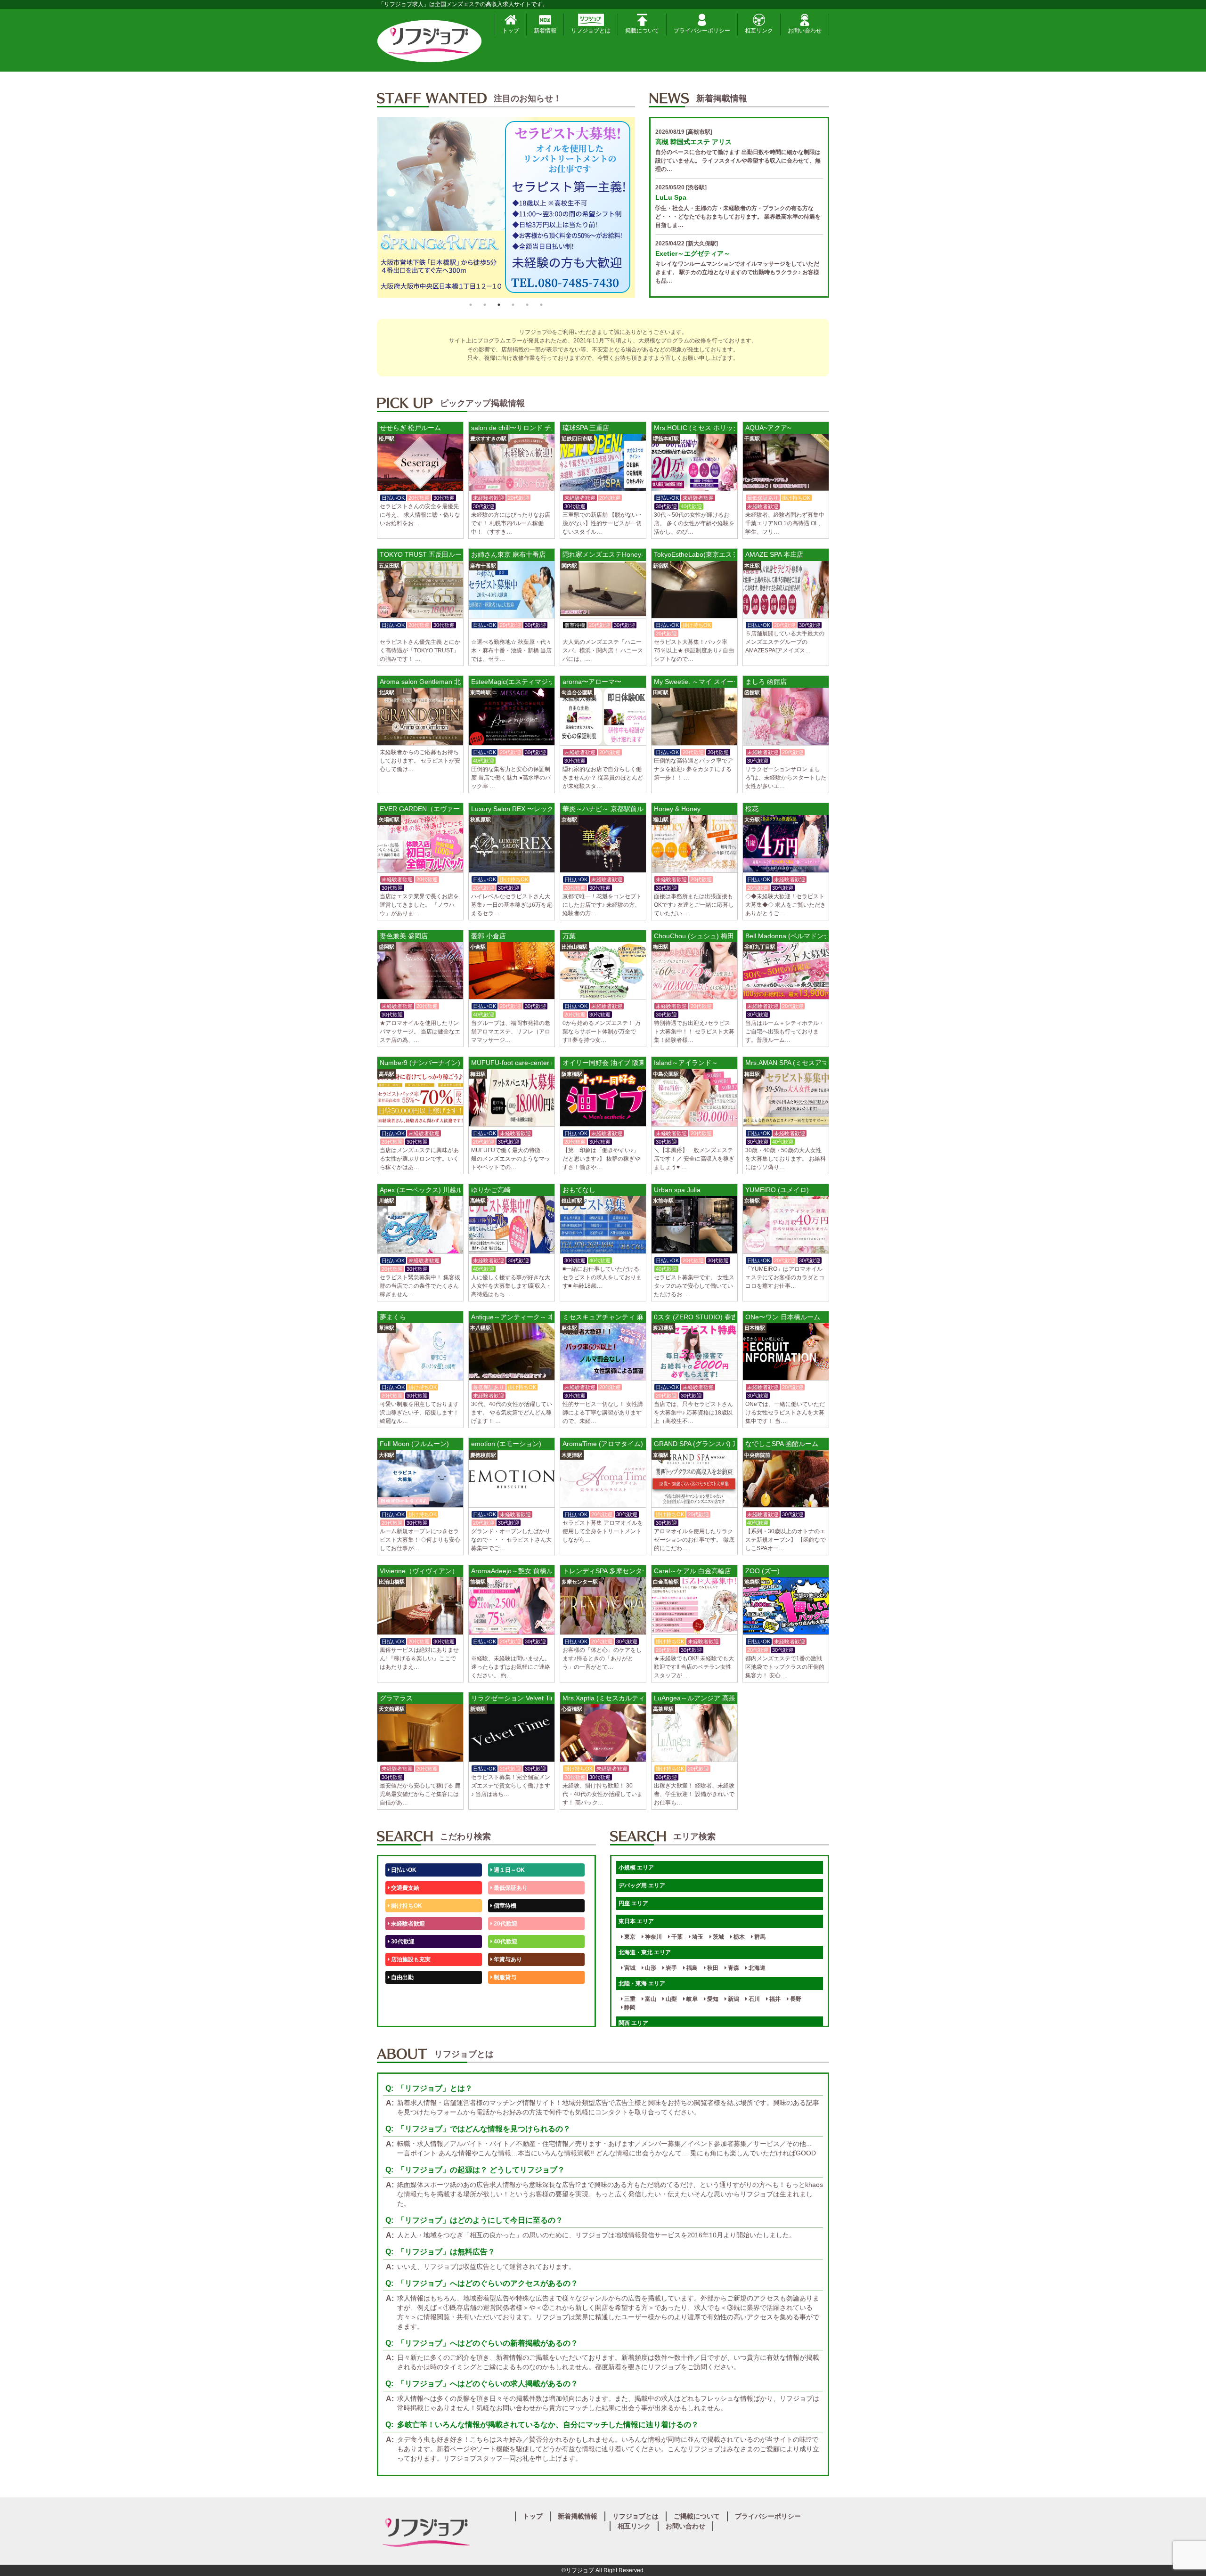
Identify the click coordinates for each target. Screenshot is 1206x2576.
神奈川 (653, 1937)
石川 (754, 1999)
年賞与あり (507, 1959)
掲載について (642, 31)
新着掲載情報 (578, 2516)
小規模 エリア (636, 1868)
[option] (506, 207)
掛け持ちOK (406, 1906)
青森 (733, 1968)
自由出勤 (402, 1977)
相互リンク (759, 31)
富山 (650, 1999)
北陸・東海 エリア (642, 1983)
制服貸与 (504, 1977)
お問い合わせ (805, 31)
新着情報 (545, 31)
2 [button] (485, 305)
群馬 (759, 1937)
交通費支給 (404, 1888)
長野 (795, 1999)
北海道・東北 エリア (645, 1952)
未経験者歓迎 (407, 1924)
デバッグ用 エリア (642, 1885)
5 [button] (527, 305)
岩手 (671, 1968)
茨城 (718, 1937)
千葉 (676, 1937)
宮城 (629, 1968)
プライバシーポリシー (702, 31)
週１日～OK (509, 1870)
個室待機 (504, 1906)
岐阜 (691, 1999)
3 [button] (499, 305)
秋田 (712, 1968)
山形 (650, 1968)
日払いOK (403, 1870)
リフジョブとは (591, 31)
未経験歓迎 (507, 1995)
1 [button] (471, 305)
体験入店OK (406, 2013)
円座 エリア (633, 1903)
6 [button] (541, 305)
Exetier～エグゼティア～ (693, 253)
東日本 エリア (636, 1921)
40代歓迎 (505, 1942)
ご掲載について (697, 2516)
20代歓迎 (505, 1924)
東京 (629, 1937)
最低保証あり (510, 1888)
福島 (691, 1968)
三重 (629, 1999)
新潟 (733, 1999)
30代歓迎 (402, 1942)
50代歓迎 (402, 1995)
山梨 (671, 1999)
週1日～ (503, 2013)
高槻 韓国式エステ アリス (693, 142)
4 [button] (513, 305)
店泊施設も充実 (410, 1959)
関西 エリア (633, 2023)
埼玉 (697, 1937)
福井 (774, 1999)
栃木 (738, 1937)
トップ (511, 31)
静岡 (629, 2007)
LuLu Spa (671, 197)
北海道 (756, 1968)
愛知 (712, 1999)
